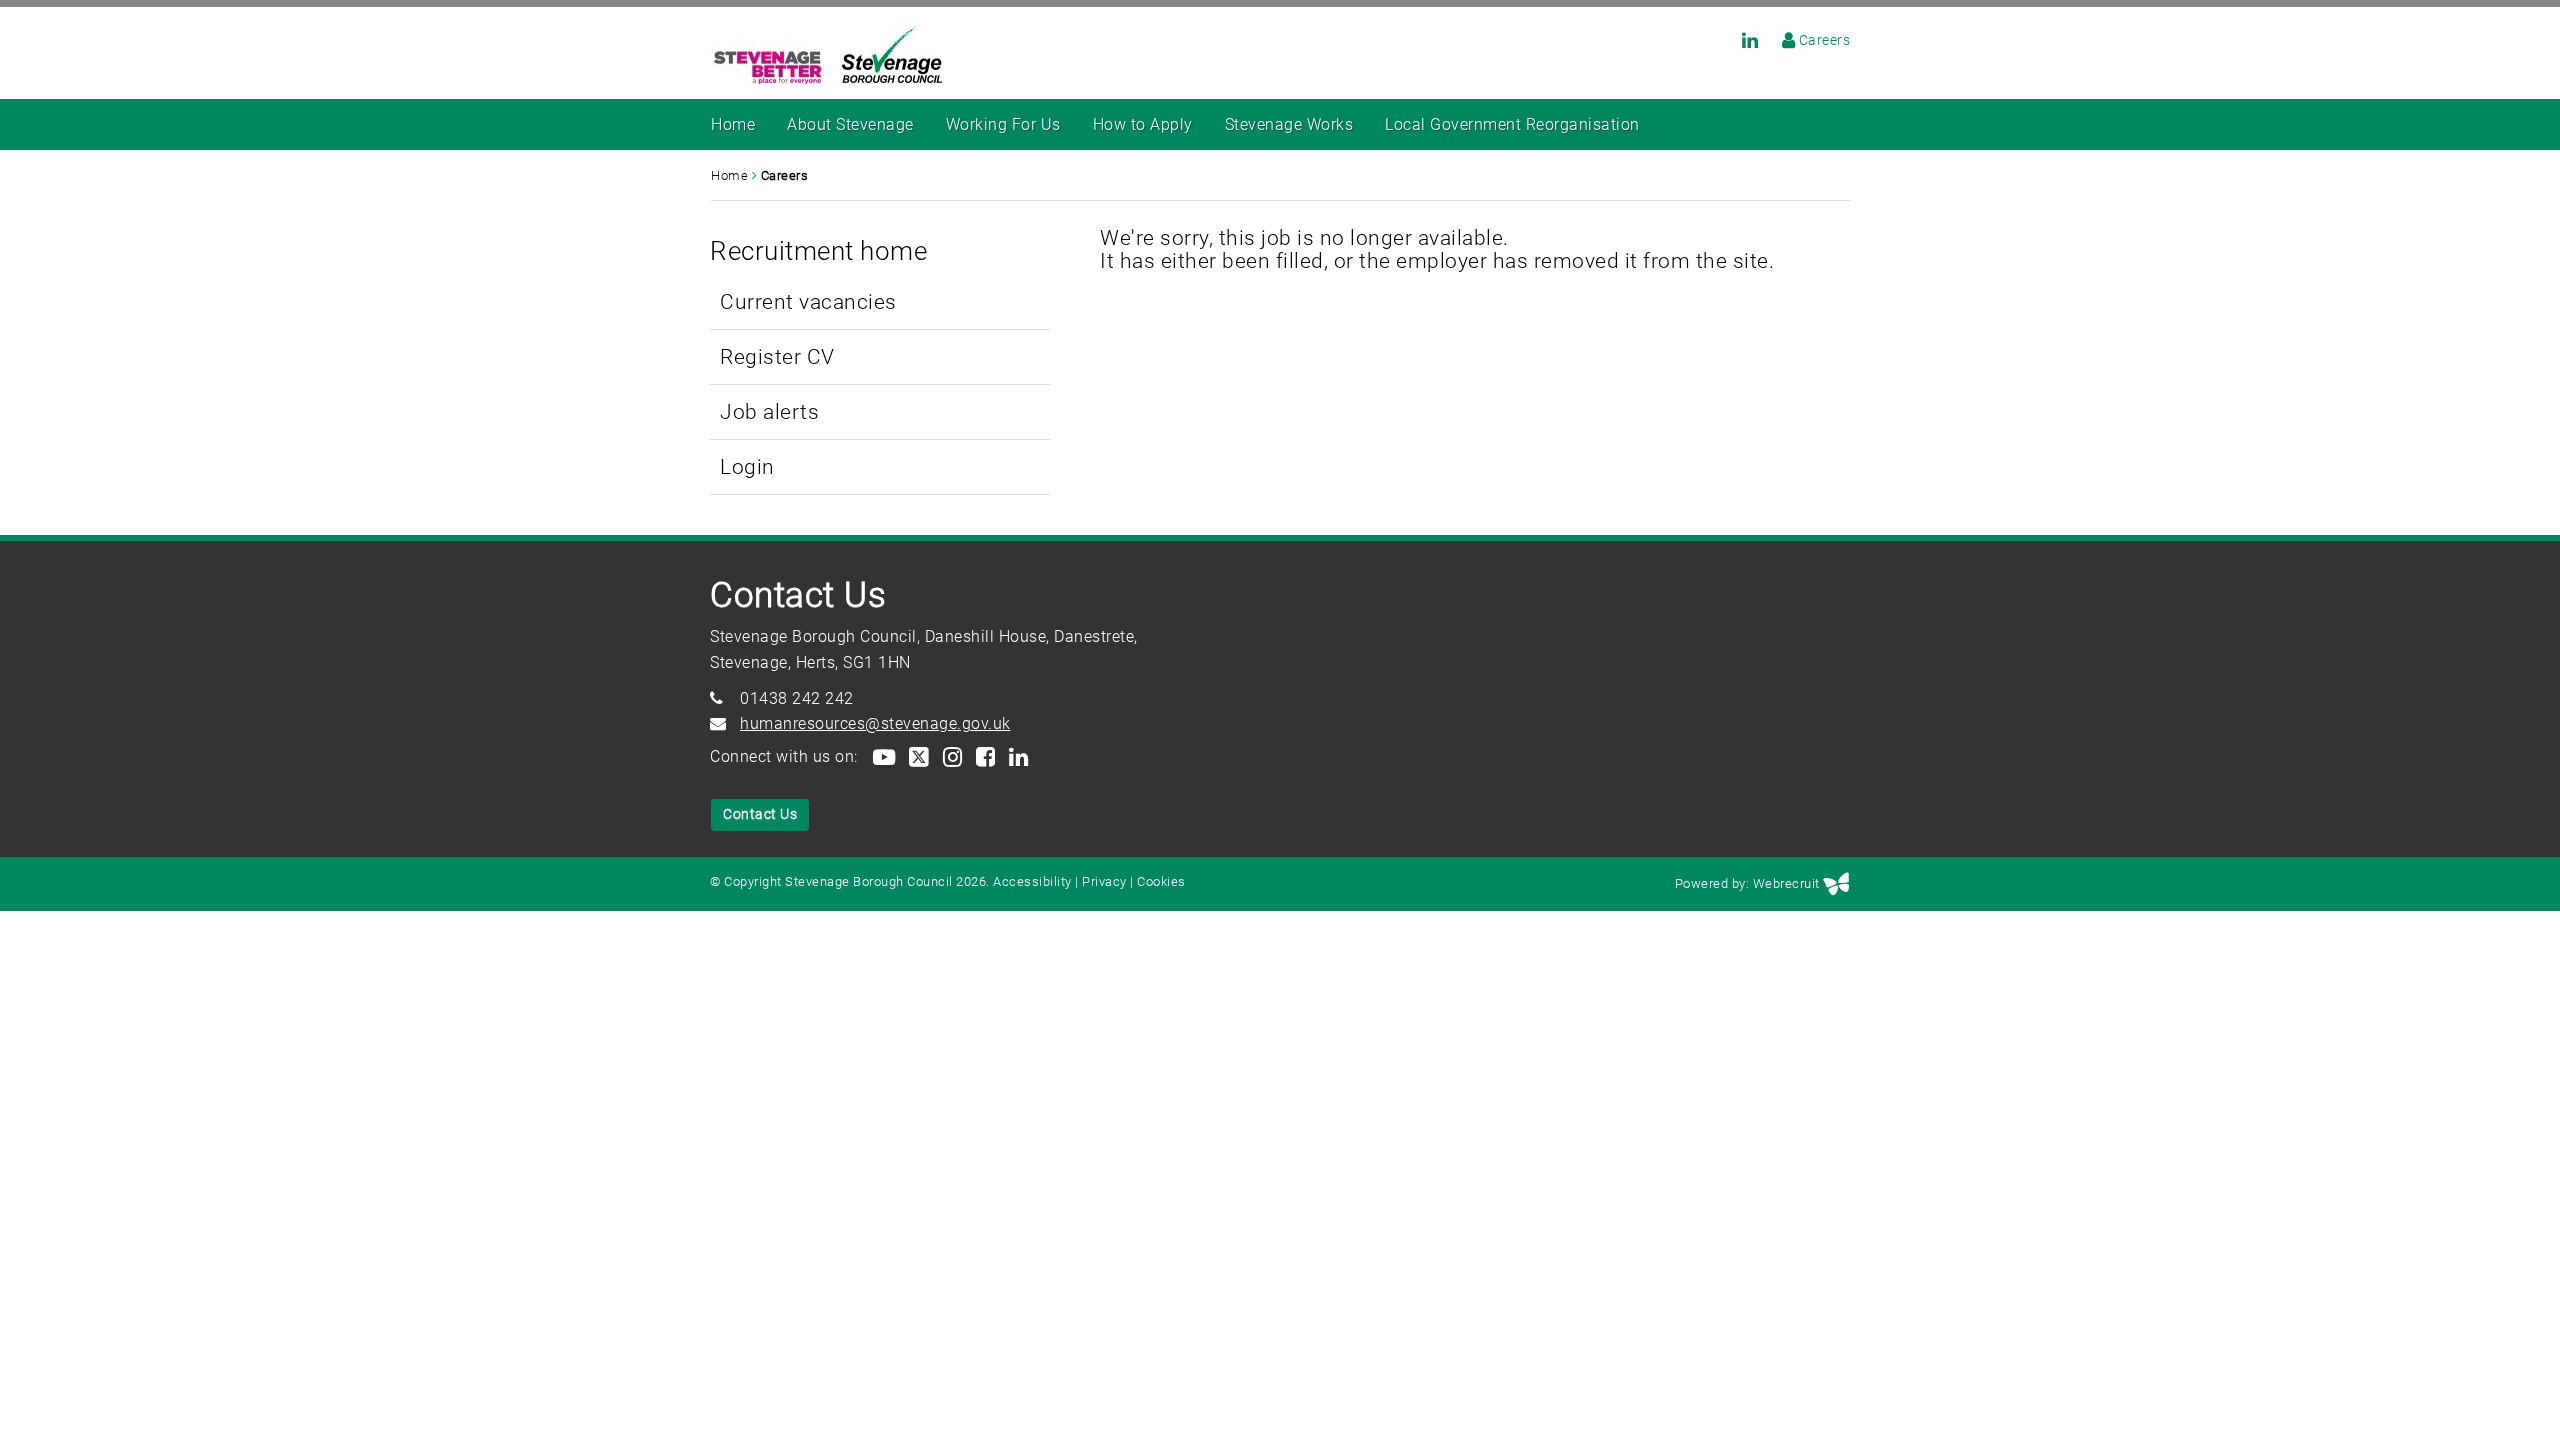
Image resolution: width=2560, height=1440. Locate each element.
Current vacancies (808, 301)
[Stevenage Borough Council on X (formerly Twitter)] (918, 756)
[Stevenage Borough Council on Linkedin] (1740, 40)
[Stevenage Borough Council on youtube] (883, 756)
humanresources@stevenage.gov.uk (875, 723)
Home (733, 124)
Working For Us (1003, 124)
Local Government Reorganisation (1512, 124)
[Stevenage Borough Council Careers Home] (1779, 40)
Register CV (777, 356)
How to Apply (1143, 124)
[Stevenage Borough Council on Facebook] (984, 756)
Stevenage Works (1289, 124)
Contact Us (760, 814)
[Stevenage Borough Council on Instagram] (951, 756)
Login (747, 466)
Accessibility (1032, 881)
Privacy (1104, 881)
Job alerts (769, 411)
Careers (1825, 40)
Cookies (1161, 881)
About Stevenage (850, 124)
